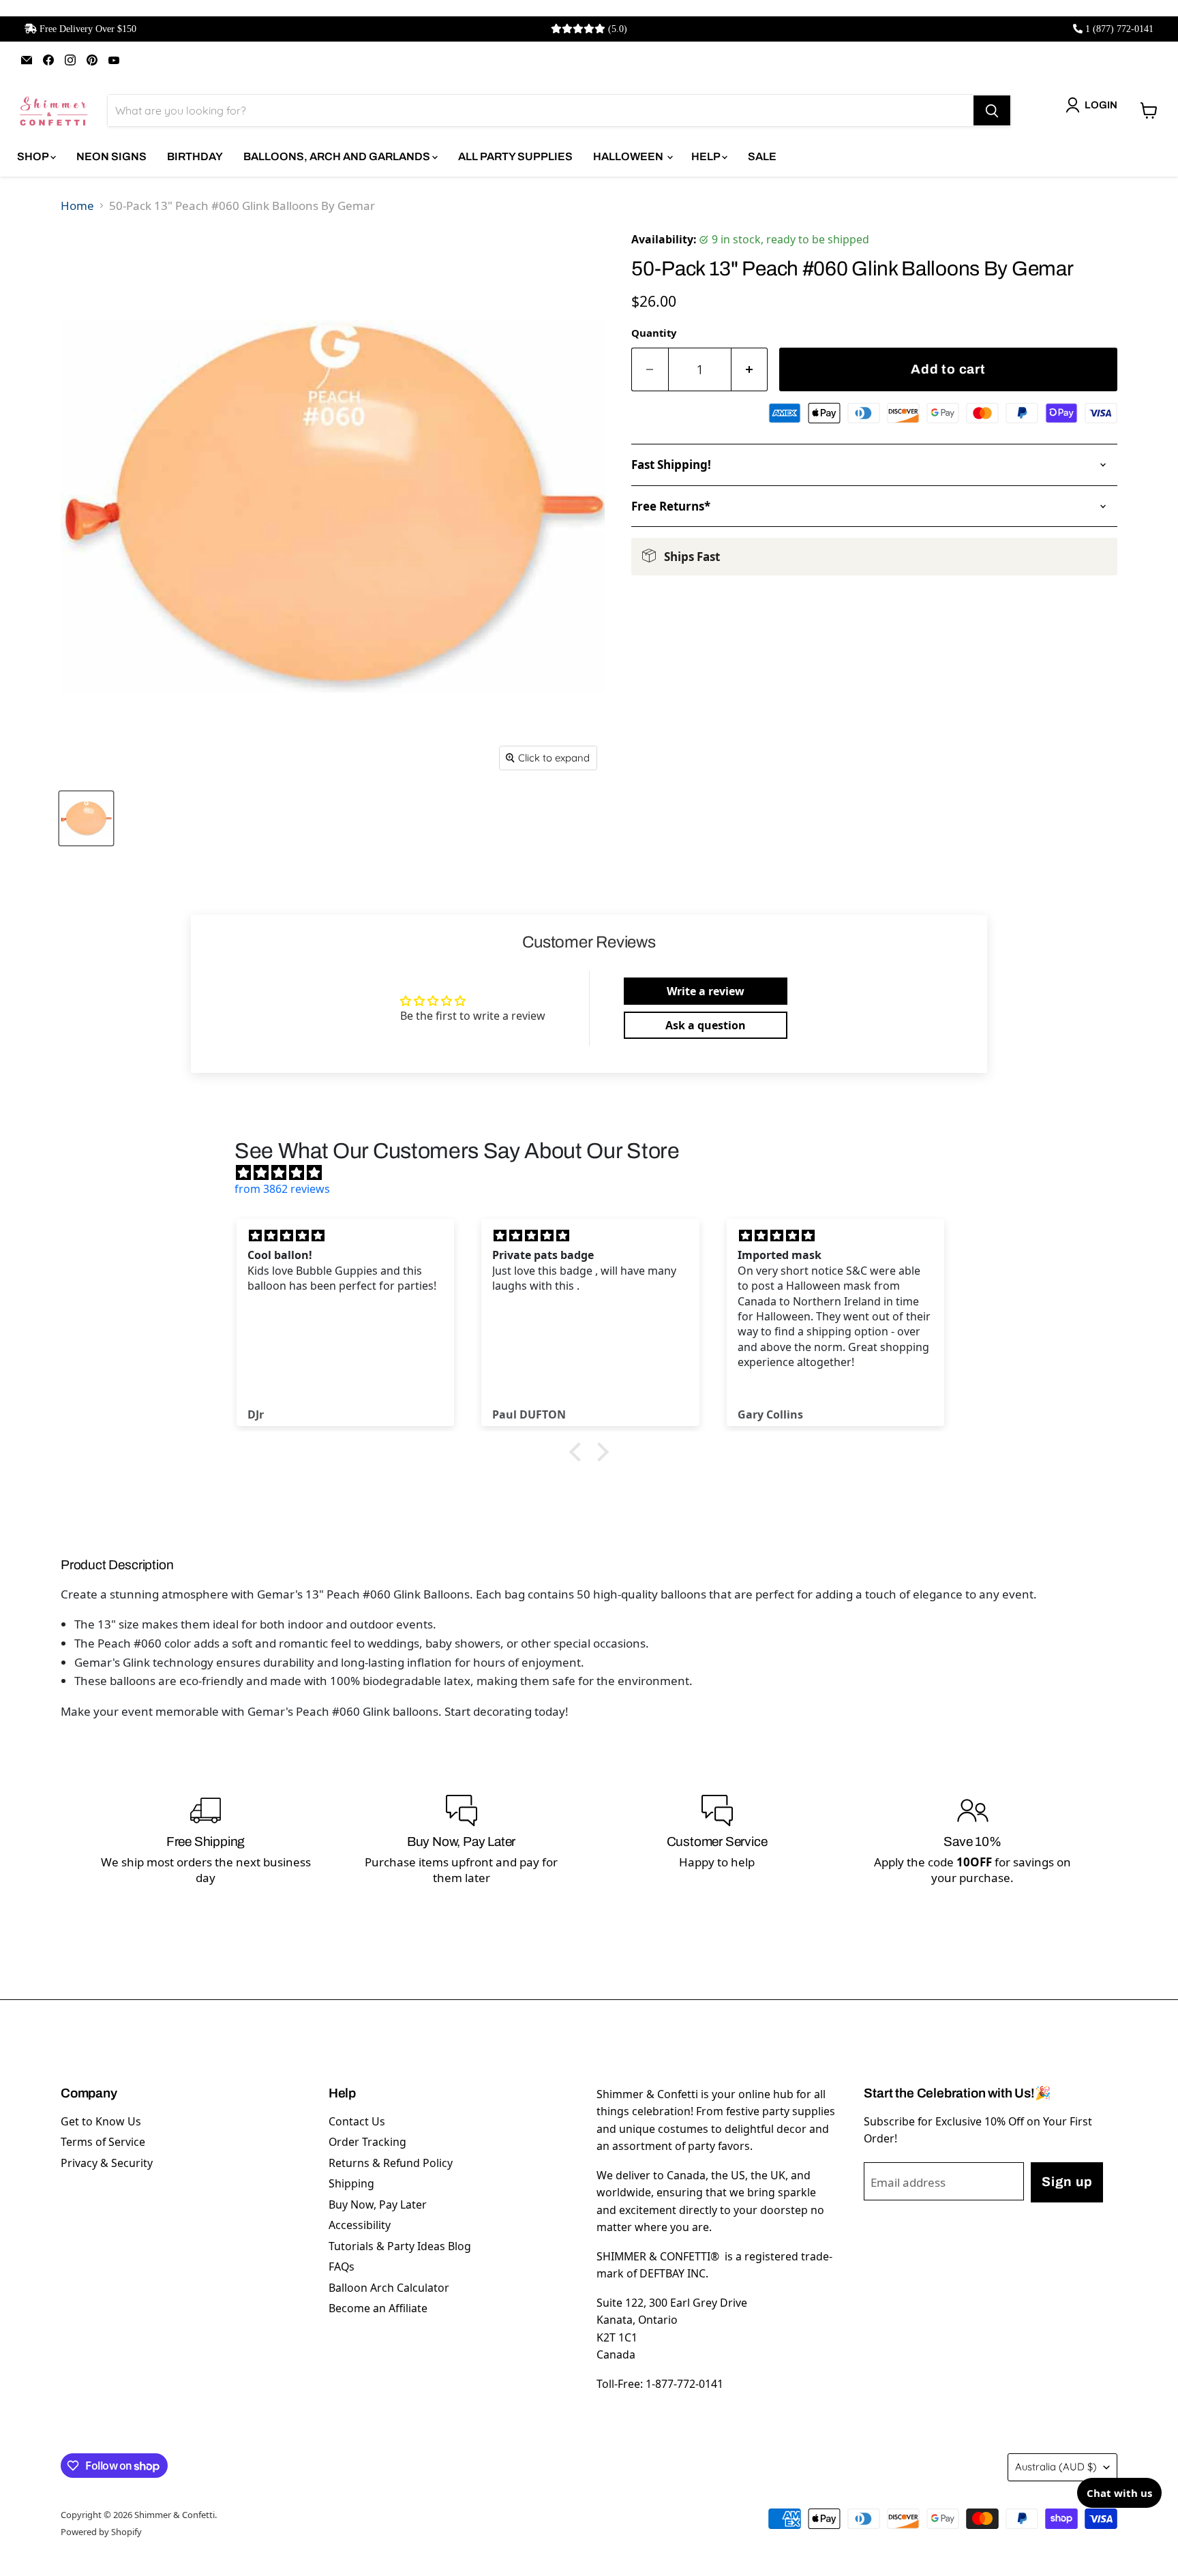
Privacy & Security (107, 2163)
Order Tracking (367, 2142)
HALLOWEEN (629, 156)
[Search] (992, 110)
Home (77, 206)
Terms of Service (103, 2142)
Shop (34, 156)
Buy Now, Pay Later (378, 2204)
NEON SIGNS (111, 156)
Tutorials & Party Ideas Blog (400, 2246)
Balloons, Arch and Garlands (338, 156)
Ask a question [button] (706, 1025)
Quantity (654, 333)
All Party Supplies (515, 156)
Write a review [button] (706, 991)
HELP (707, 156)
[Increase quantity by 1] (750, 370)
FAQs (342, 2267)
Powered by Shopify (101, 2532)
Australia (1056, 2467)
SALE (762, 156)
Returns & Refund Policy (391, 2163)
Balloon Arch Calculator (389, 2288)
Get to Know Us (101, 2121)
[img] (596, 1172)
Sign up (1067, 2182)
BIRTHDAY (195, 156)
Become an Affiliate (378, 2308)
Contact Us (357, 2121)
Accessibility (360, 2225)
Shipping (351, 2183)
